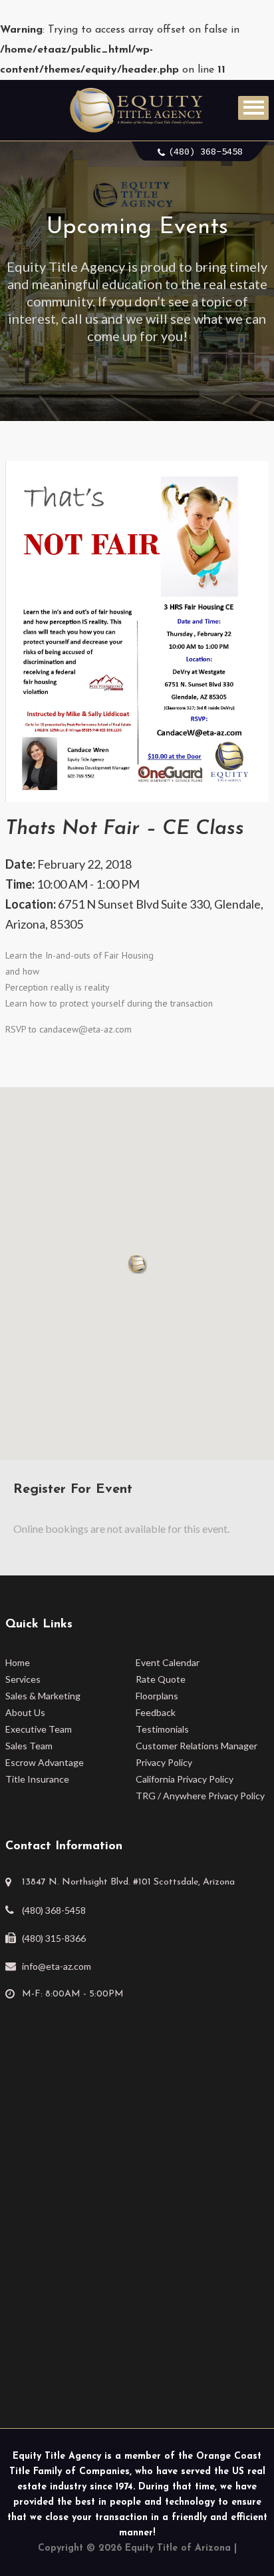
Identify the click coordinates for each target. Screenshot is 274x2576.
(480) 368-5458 (205, 151)
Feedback (156, 1712)
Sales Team (29, 1746)
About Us (25, 1712)
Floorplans (157, 1696)
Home (18, 1662)
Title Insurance (37, 1779)
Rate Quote (161, 1679)
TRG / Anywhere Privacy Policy (200, 1796)
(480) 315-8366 (54, 1938)
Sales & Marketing (43, 1696)
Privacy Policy (164, 1762)
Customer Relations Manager (197, 1746)
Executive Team (39, 1729)
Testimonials (162, 1729)
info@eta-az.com (57, 1966)
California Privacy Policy (185, 1779)
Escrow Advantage (45, 1762)
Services (23, 1679)
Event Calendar (168, 1662)
